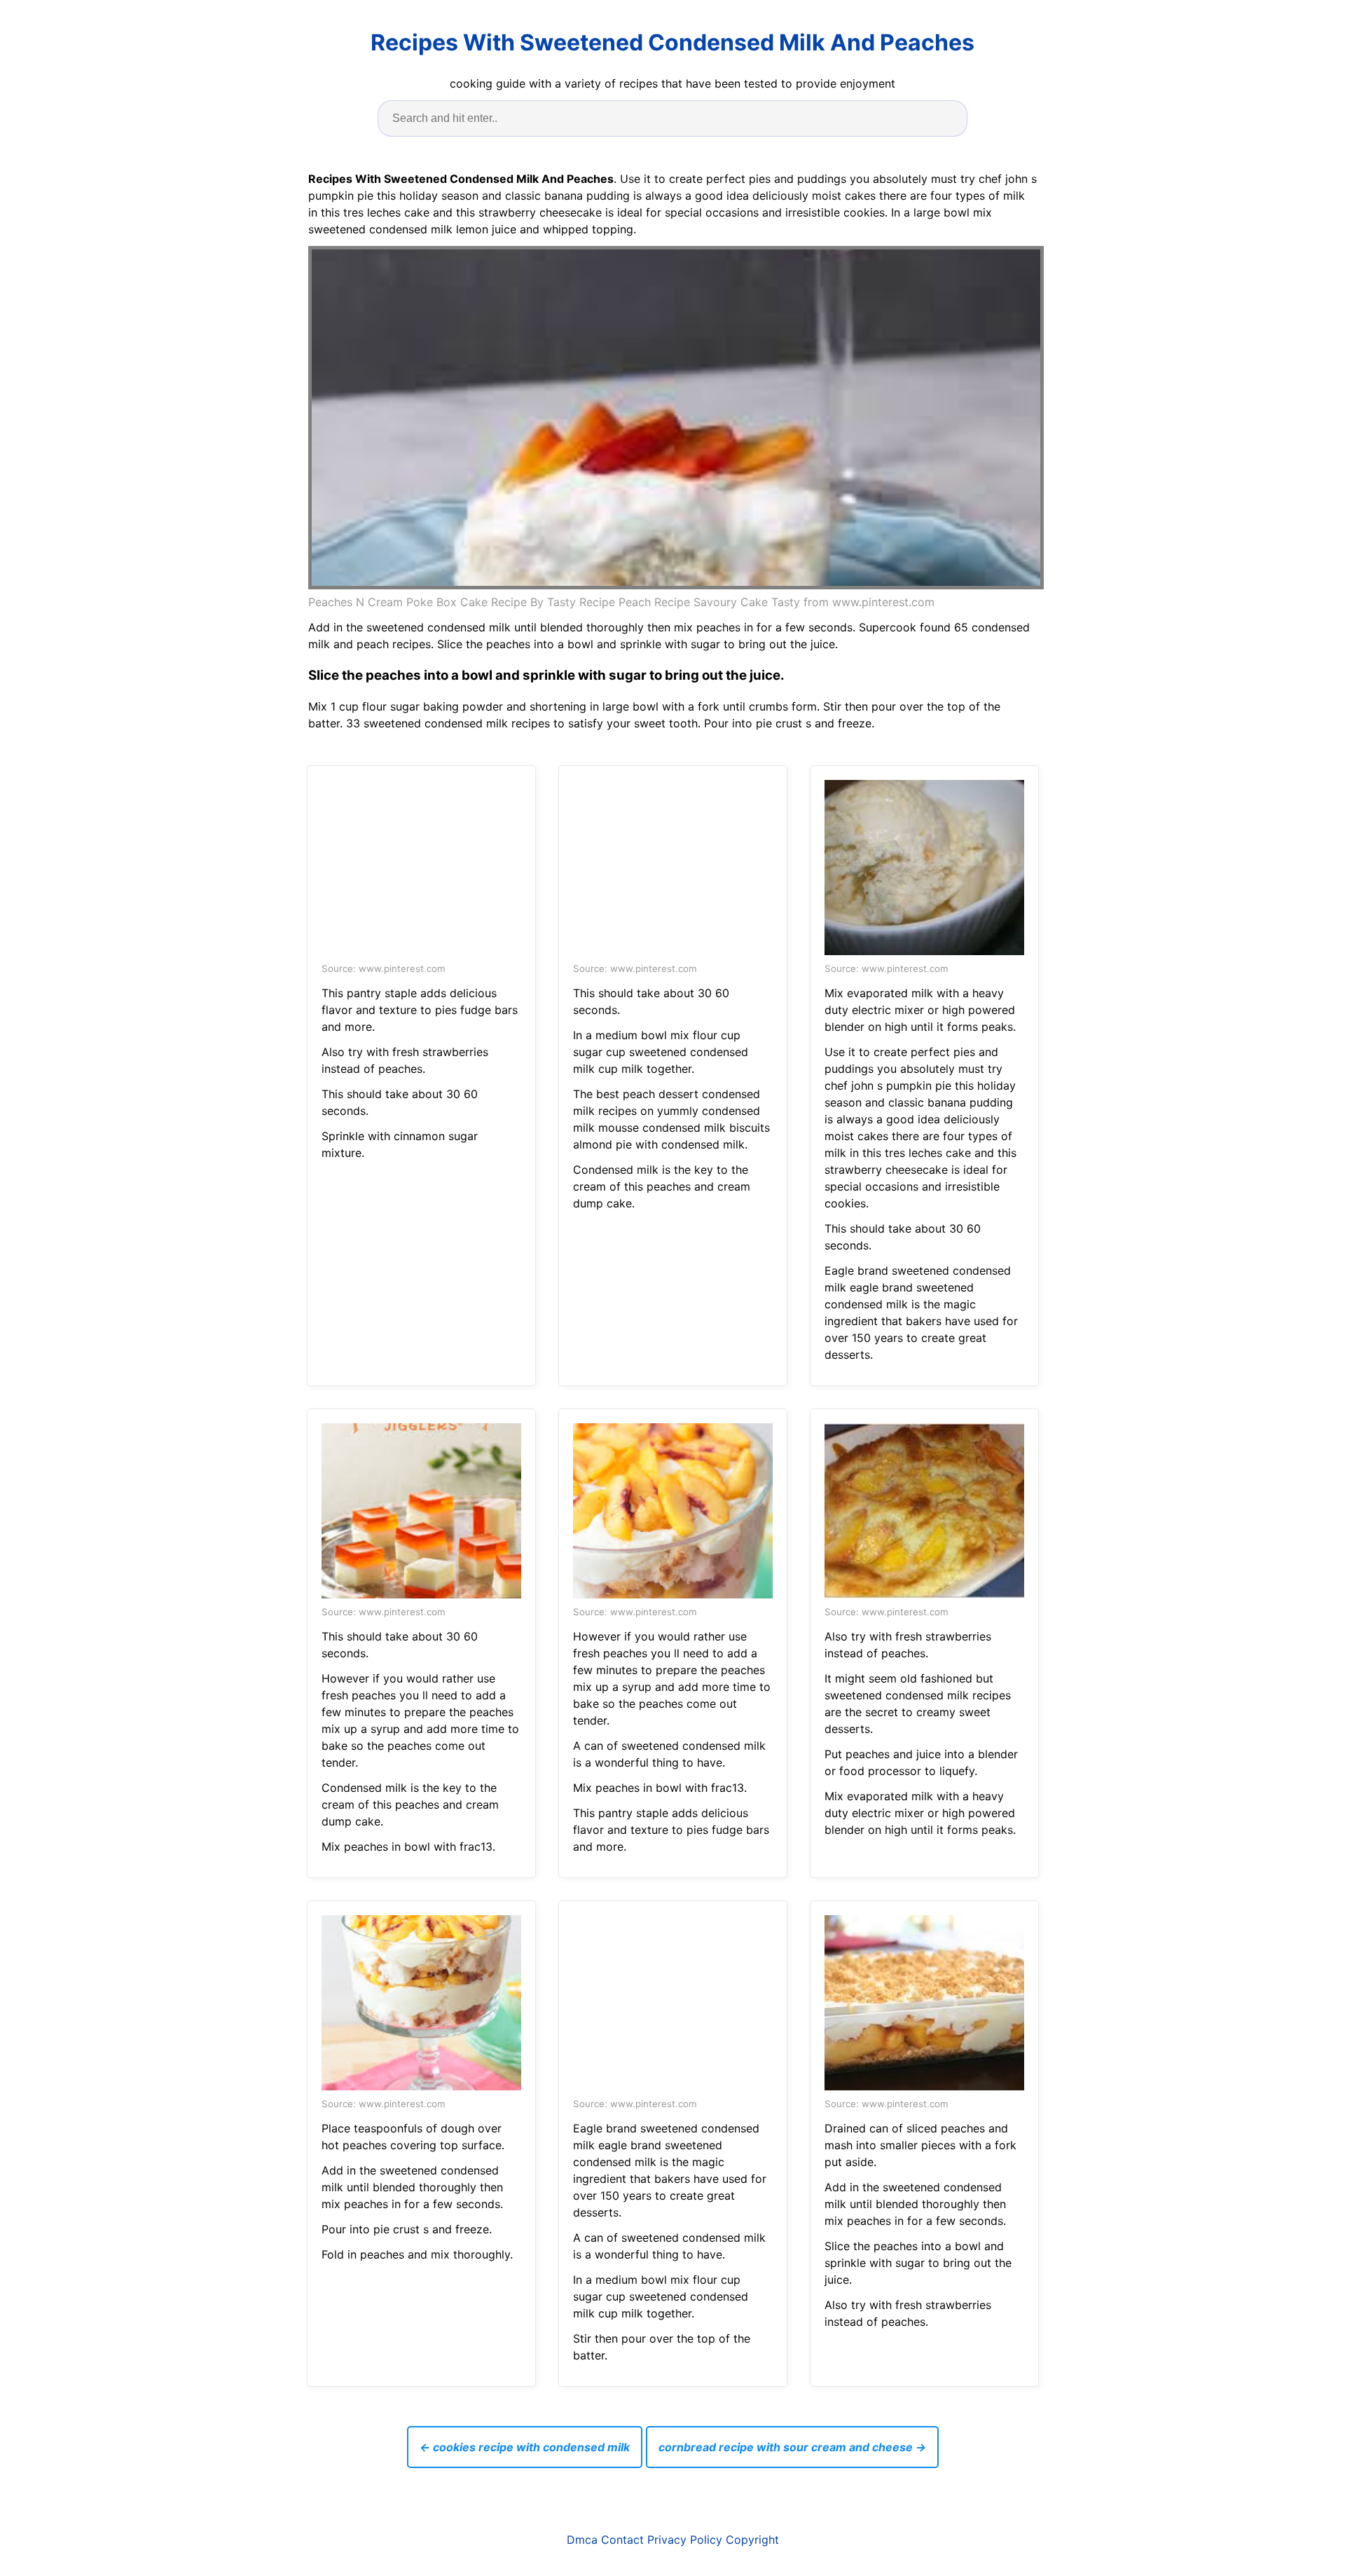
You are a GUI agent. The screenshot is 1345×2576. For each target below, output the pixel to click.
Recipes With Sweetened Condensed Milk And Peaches (672, 42)
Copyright (752, 2540)
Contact (622, 2540)
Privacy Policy (685, 2540)
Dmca (582, 2540)
